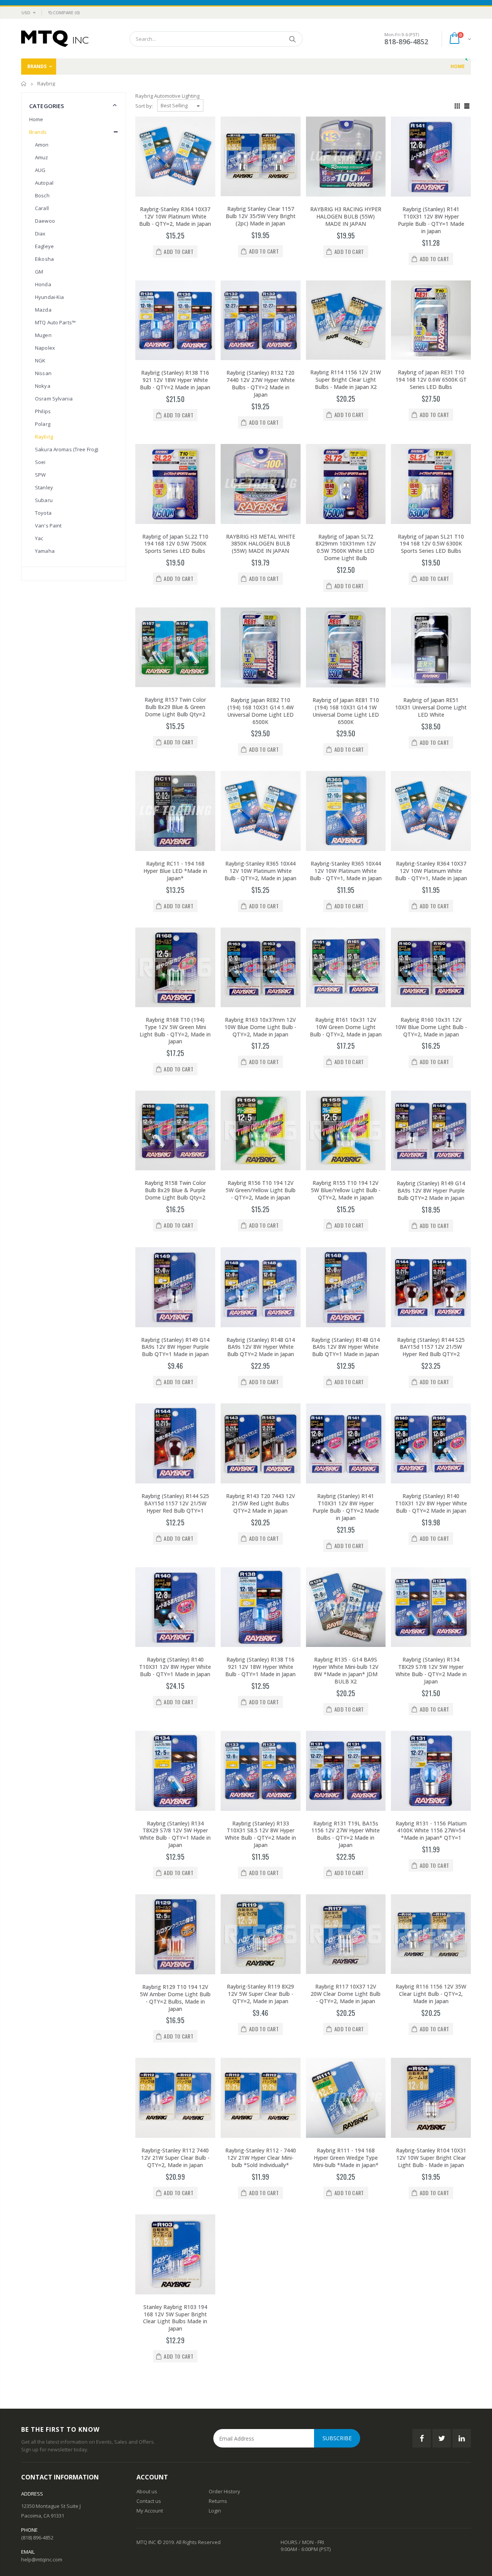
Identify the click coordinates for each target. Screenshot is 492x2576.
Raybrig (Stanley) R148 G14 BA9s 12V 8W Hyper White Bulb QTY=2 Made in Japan (261, 1347)
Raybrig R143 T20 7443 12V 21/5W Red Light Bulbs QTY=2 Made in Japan (261, 1503)
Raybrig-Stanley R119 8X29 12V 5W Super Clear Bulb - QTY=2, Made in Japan (260, 1994)
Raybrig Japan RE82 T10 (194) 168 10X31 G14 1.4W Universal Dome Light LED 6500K (260, 711)
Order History (224, 2491)
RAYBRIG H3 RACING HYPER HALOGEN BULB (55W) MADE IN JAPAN (346, 216)
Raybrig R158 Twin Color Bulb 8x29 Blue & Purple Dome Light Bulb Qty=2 (175, 1190)
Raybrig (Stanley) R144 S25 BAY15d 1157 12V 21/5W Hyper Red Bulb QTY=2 (431, 1347)
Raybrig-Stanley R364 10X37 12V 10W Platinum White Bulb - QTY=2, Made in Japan (175, 216)
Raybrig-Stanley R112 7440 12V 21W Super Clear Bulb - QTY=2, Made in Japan (175, 2158)
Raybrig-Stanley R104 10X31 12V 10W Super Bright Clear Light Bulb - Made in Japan (431, 2158)
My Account (150, 2511)
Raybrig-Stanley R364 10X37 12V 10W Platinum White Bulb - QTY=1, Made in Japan (431, 871)
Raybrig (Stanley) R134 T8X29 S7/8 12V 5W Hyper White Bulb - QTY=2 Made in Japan (431, 1670)
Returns (218, 2501)
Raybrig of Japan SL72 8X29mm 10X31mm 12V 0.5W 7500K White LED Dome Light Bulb (346, 547)
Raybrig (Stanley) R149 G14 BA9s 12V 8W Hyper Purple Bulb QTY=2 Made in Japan (431, 1190)
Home (24, 84)
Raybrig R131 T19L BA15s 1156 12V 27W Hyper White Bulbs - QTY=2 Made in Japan (346, 1834)
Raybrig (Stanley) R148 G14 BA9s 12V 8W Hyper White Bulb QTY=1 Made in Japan (346, 1347)
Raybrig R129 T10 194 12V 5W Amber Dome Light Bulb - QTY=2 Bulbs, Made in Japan (175, 1998)
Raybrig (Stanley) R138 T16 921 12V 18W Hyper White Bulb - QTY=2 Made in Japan (175, 380)
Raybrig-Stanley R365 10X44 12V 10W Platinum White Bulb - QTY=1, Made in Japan (346, 871)
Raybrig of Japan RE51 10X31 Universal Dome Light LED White (431, 707)
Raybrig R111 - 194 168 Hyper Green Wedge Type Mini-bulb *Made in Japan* (346, 2158)
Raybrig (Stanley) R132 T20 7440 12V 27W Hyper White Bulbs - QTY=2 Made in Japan (261, 384)
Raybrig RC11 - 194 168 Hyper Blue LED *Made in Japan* (175, 871)
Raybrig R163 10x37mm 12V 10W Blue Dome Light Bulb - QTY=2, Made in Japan (260, 1027)
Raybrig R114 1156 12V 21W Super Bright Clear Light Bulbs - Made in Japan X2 (346, 380)
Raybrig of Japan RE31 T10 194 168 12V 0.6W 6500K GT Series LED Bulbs (431, 380)
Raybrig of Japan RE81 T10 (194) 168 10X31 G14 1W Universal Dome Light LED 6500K (346, 711)
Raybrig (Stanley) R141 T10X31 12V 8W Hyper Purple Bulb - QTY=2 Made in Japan (346, 1507)
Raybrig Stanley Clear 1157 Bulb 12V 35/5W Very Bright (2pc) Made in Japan (261, 216)
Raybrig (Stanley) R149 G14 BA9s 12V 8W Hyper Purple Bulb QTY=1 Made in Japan (175, 1347)
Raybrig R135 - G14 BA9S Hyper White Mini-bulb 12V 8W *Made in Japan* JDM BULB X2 (346, 1670)
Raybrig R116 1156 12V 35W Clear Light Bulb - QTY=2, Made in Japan (431, 1994)
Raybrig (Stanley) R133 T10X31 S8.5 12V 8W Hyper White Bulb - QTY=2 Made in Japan (260, 1834)
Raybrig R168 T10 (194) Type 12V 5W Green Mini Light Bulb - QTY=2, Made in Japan (175, 1031)
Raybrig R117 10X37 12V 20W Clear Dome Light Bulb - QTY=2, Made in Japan (346, 1994)
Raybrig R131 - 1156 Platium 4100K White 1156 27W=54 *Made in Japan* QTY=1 (431, 1831)
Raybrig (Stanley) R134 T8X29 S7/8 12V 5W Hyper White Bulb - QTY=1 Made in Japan (175, 1834)
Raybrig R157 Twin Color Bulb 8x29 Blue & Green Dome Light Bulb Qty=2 (175, 707)
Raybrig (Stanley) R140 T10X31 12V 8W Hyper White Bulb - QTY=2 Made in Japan (431, 1503)
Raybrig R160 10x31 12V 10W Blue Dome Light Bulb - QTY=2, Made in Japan (431, 1027)
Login (215, 2511)
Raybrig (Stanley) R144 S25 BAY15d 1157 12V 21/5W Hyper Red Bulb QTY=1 (175, 1503)
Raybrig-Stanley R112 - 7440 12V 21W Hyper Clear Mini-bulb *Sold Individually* (261, 2158)
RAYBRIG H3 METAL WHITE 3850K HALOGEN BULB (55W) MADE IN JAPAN (261, 544)
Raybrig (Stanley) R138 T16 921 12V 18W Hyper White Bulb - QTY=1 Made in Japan (260, 1667)
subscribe (337, 2438)
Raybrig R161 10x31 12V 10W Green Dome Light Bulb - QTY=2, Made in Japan (346, 1027)
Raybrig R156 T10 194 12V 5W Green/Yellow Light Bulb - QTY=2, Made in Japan (261, 1190)
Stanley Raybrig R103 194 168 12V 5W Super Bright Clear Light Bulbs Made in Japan (175, 2318)
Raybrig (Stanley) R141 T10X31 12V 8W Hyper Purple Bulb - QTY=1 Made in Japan (431, 220)
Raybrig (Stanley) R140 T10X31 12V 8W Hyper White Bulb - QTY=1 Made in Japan (175, 1667)
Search (293, 39)
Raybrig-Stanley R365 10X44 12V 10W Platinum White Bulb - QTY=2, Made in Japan (260, 871)
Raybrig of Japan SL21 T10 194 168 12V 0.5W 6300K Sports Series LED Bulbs (431, 544)
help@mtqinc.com (42, 2559)
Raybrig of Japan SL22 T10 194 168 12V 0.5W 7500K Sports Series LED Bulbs (175, 544)
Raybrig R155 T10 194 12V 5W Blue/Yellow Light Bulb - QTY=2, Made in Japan (346, 1190)
